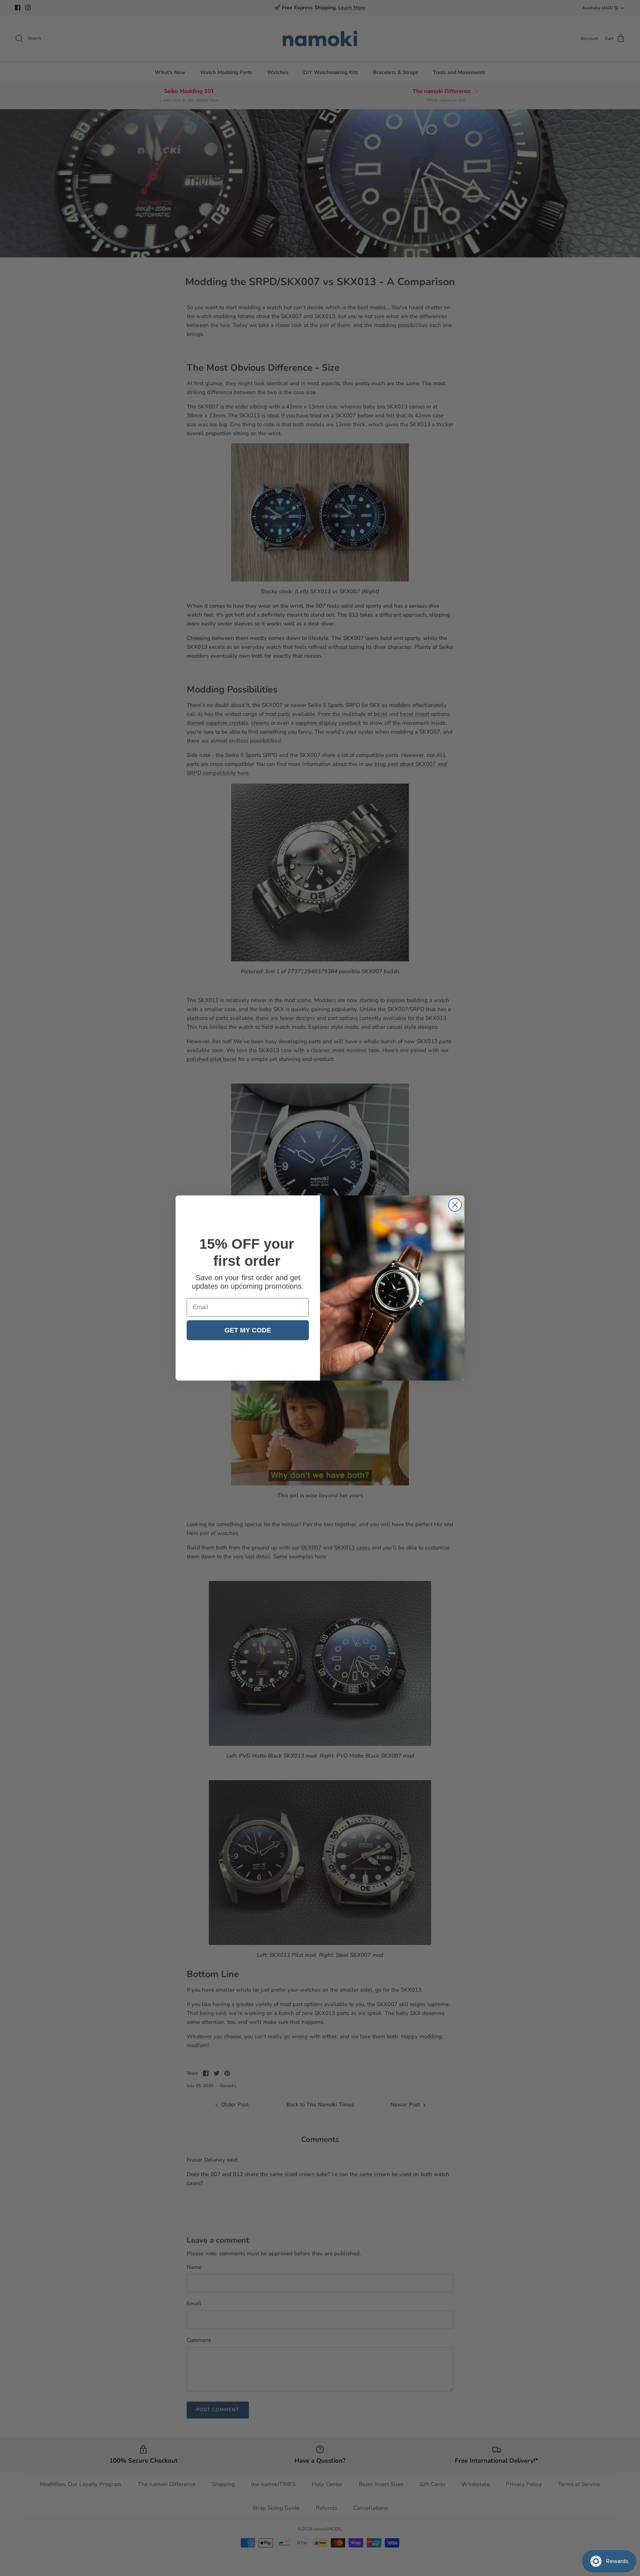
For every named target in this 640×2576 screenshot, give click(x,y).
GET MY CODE (248, 1330)
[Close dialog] (455, 1205)
